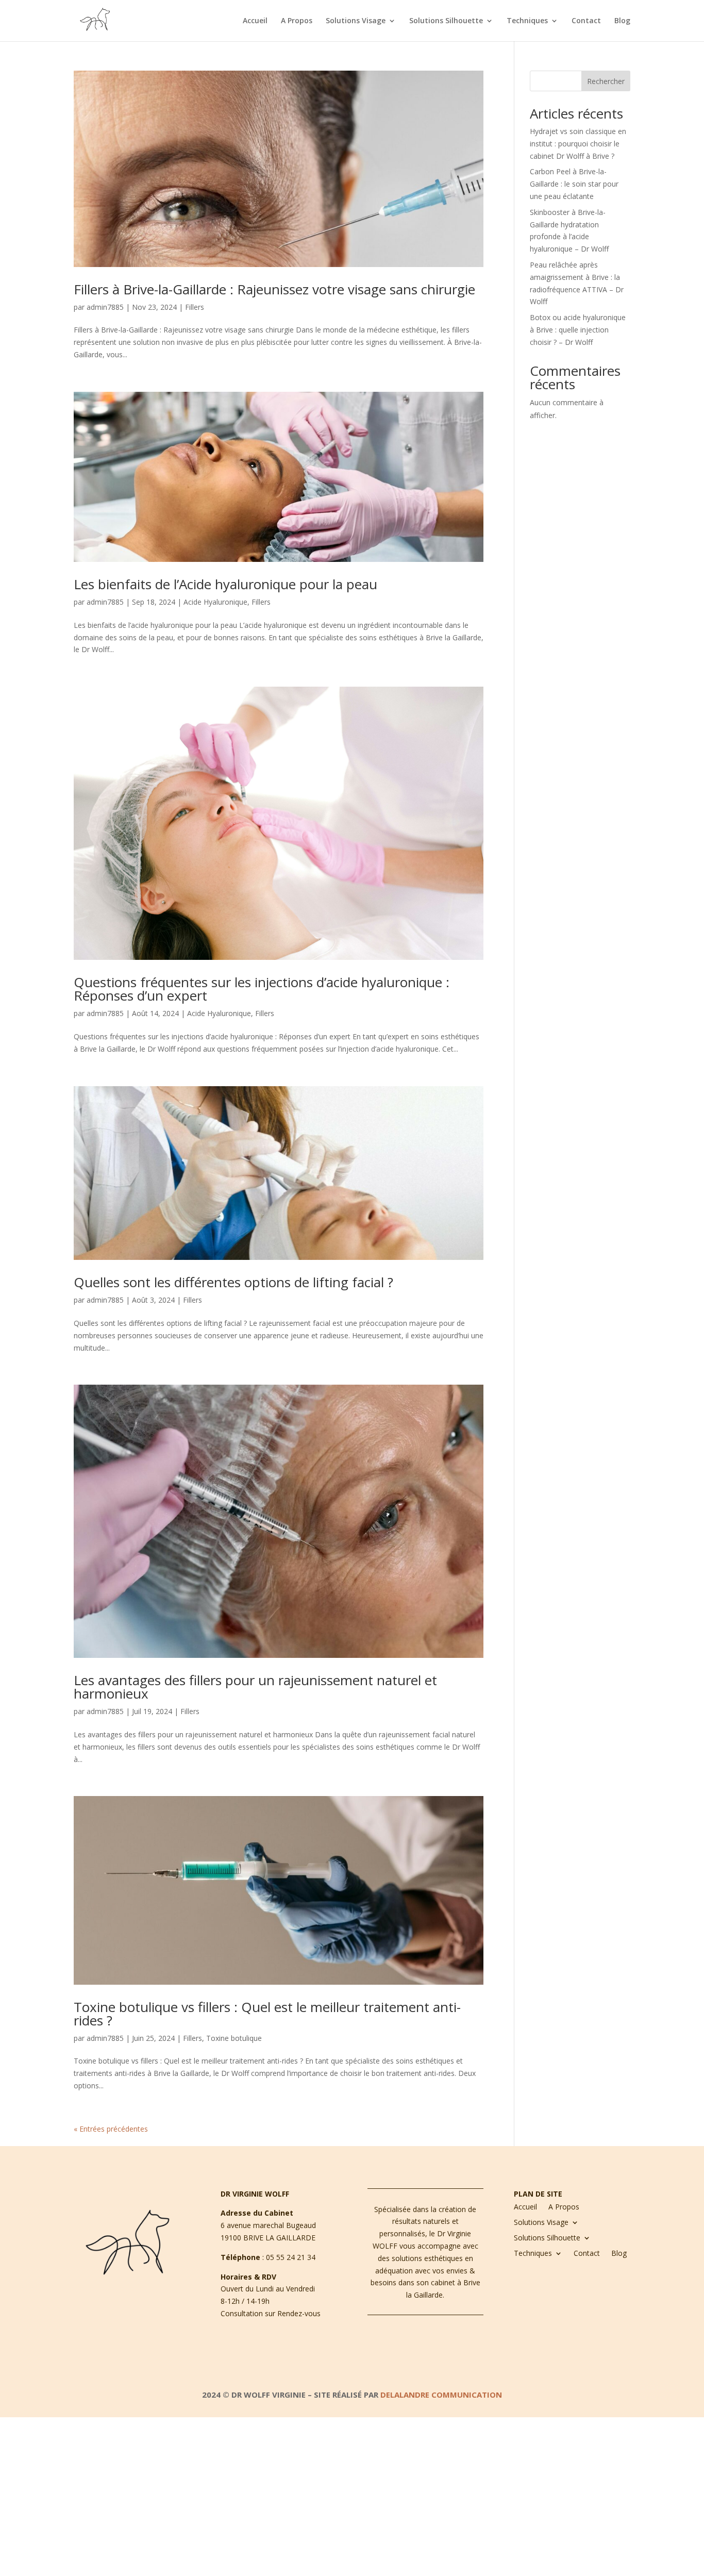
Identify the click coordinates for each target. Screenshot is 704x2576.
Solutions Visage (356, 21)
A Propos (297, 21)
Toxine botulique (234, 2038)
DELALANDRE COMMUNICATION (441, 2395)
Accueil (255, 21)
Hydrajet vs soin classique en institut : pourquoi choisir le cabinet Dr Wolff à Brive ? (578, 144)
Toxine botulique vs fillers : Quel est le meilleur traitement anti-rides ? (267, 2014)
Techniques (527, 21)
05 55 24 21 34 (291, 2257)
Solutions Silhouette (446, 21)
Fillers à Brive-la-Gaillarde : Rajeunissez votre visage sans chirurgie (274, 289)
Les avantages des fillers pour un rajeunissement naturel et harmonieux (255, 1687)
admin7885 (105, 307)
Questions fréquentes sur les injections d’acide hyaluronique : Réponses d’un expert (262, 989)
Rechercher (606, 81)
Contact (586, 21)
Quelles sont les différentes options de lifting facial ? (233, 1282)
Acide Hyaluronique (215, 602)
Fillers (195, 307)
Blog (622, 21)
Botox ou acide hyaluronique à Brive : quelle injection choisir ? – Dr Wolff (578, 330)
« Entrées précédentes (111, 2129)
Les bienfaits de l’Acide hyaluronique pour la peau (225, 584)
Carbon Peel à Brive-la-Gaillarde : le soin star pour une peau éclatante (574, 184)
